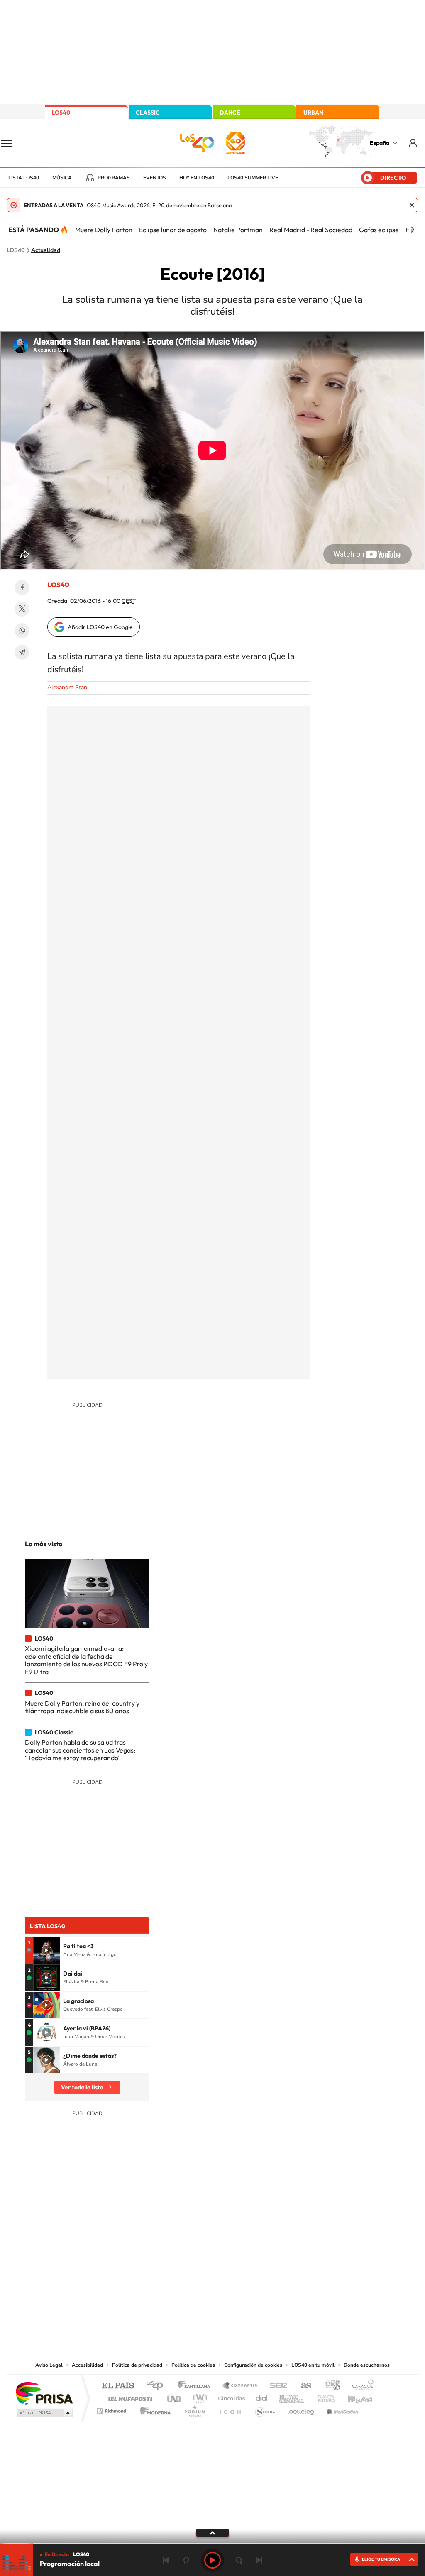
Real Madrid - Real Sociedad (311, 230)
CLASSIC (148, 113)
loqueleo (301, 2409)
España (380, 143)
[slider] (212, 2543)
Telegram (22, 652)
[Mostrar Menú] (12, 143)
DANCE (230, 113)
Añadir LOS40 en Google (100, 627)
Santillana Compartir (240, 2386)
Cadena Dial (262, 2396)
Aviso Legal (49, 2365)
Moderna (153, 2409)
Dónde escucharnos (367, 2365)
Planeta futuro (323, 2396)
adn (330, 2386)
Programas (114, 178)
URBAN (313, 113)
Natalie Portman (238, 230)
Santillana (196, 2386)
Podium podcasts (194, 2409)
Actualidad (46, 250)
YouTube (196, 2276)
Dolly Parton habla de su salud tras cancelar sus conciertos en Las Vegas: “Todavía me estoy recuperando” (80, 1750)
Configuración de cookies (253, 2365)
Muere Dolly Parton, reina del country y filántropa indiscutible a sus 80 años (82, 1707)
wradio (199, 2396)
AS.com (302, 2386)
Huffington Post (129, 2396)
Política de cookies (193, 2365)
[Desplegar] (212, 2532)
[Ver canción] (46, 1950)
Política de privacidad (137, 2365)
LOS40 (61, 113)
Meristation (341, 2409)
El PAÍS (118, 2386)
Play (212, 2560)
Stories (262, 2276)
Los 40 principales (158, 2386)
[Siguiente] (413, 230)
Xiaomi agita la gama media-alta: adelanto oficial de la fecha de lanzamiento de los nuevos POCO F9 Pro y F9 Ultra (86, 1660)
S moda (265, 2409)
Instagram (163, 2276)
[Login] (414, 143)
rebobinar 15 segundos (186, 2560)
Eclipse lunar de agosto (173, 230)
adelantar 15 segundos (239, 2560)
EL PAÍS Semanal (292, 2396)
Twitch (246, 2276)
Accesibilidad (87, 2365)
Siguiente (259, 2560)
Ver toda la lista (82, 2087)
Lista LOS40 (24, 178)
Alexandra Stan (67, 687)
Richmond (112, 2409)
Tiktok (179, 2276)
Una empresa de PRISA (44, 2393)
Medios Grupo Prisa (44, 2413)
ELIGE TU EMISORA (381, 2559)
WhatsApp (22, 631)
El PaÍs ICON (230, 2409)
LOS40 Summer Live (253, 178)
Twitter (22, 609)
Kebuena (353, 2396)
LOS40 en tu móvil (313, 2365)
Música (62, 178)
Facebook (22, 588)
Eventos (155, 178)
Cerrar (412, 205)
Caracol (360, 2386)
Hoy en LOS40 (197, 178)
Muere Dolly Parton (104, 230)
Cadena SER (276, 2386)
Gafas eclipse (379, 230)
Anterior (166, 2560)
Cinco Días (230, 2396)
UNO (175, 2396)
